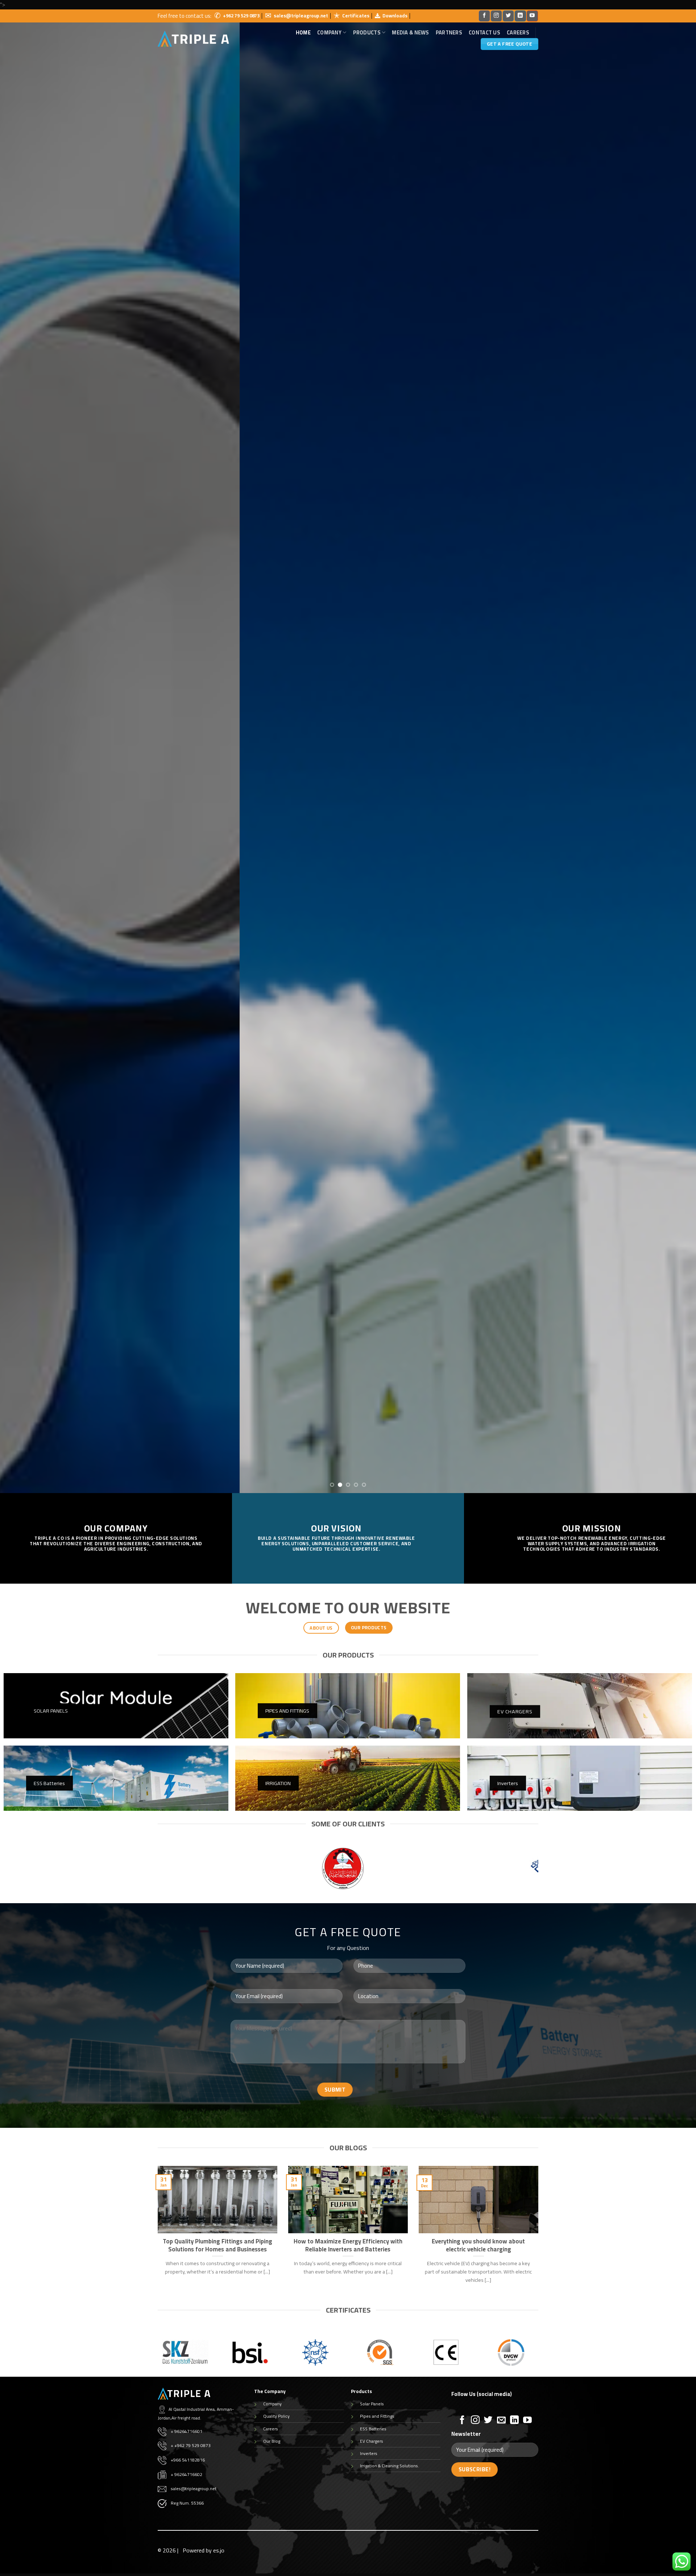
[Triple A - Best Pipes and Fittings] (193, 39)
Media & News (410, 33)
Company (272, 2404)
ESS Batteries (373, 2429)
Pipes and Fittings (377, 2416)
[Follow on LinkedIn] (520, 16)
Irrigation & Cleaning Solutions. (390, 2466)
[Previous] (23, 751)
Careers (518, 33)
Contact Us (484, 33)
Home (303, 33)
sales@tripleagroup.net (301, 16)
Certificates (356, 16)
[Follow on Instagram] (496, 16)
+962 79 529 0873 (241, 16)
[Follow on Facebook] (484, 16)
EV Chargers (372, 2441)
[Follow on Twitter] (508, 16)
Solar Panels (372, 2404)
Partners (449, 33)
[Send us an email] (501, 2420)
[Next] (673, 751)
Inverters (369, 2453)
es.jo (219, 2550)
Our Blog (272, 2441)
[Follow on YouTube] (532, 16)
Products (367, 32)
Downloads (395, 16)
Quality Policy (276, 2416)
